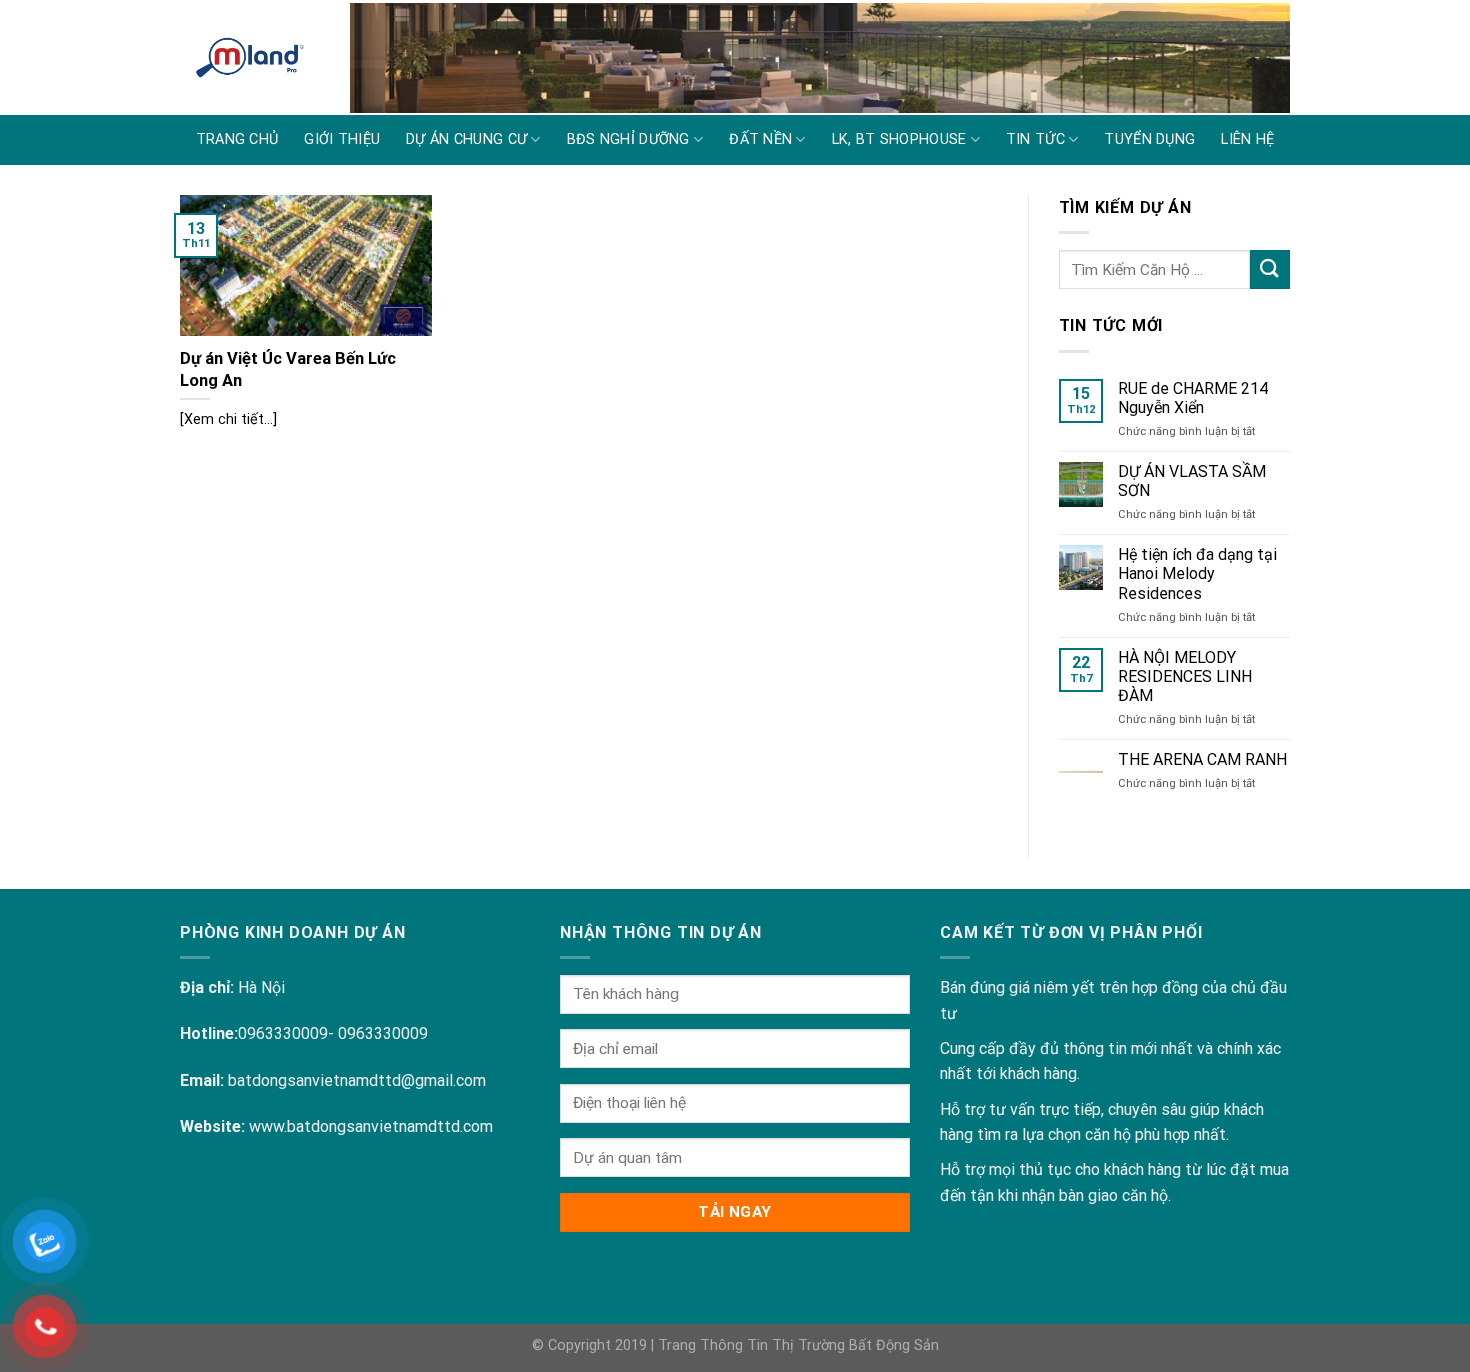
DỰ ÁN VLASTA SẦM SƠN (1192, 481)
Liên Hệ (1247, 139)
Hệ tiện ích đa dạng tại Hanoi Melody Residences (1197, 573)
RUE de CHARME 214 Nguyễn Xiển (1193, 398)
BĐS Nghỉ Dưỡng (628, 139)
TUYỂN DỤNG (1149, 139)
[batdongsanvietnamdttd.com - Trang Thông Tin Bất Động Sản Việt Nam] (250, 57)
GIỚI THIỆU (342, 139)
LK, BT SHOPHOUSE (899, 139)
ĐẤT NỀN (760, 139)
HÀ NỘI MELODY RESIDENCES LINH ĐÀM (1185, 676)
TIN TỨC (1035, 139)
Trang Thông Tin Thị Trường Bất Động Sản (798, 1345)
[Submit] (1270, 269)
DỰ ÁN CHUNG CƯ (466, 139)
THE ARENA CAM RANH (1202, 759)
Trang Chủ (237, 139)
